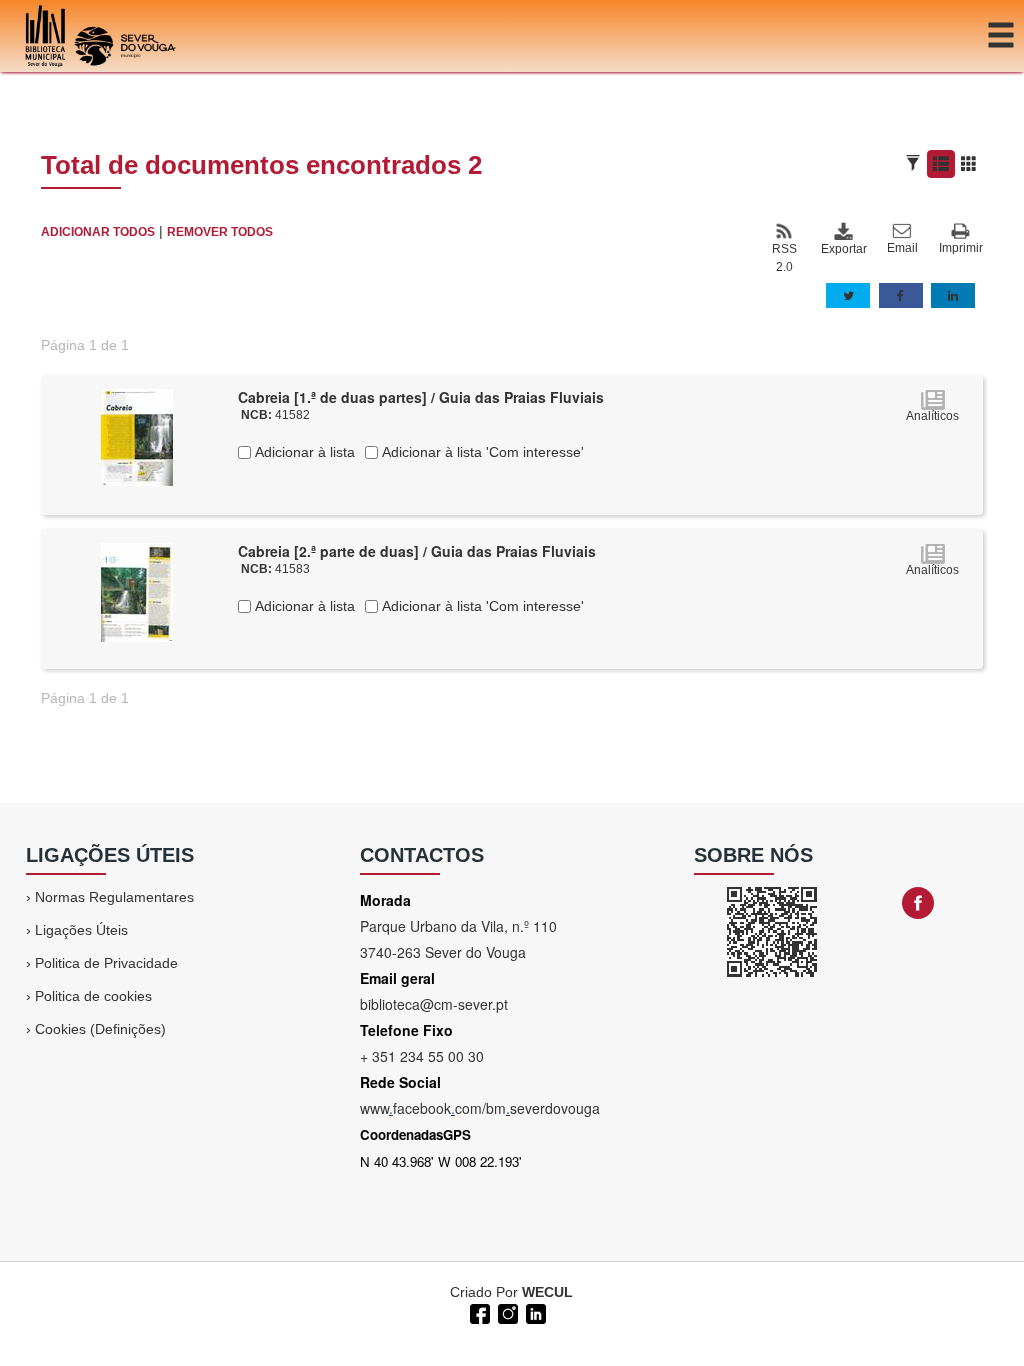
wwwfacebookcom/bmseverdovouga (480, 1108)
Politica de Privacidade (106, 963)
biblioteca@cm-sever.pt (434, 1004)
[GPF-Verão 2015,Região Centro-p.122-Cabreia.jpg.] (137, 436)
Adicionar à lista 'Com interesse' (481, 452)
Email (902, 248)
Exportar (843, 249)
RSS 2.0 (784, 258)
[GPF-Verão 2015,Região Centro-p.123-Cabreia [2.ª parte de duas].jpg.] (137, 591)
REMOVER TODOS (220, 232)
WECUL (547, 1292)
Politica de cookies (93, 996)
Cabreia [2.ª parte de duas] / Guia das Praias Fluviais (417, 551)
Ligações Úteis (81, 930)
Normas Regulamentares (114, 897)
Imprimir (961, 248)
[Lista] (941, 164)
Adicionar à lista (303, 452)
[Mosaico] (969, 164)
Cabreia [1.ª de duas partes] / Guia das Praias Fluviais (421, 397)
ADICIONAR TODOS (98, 232)
